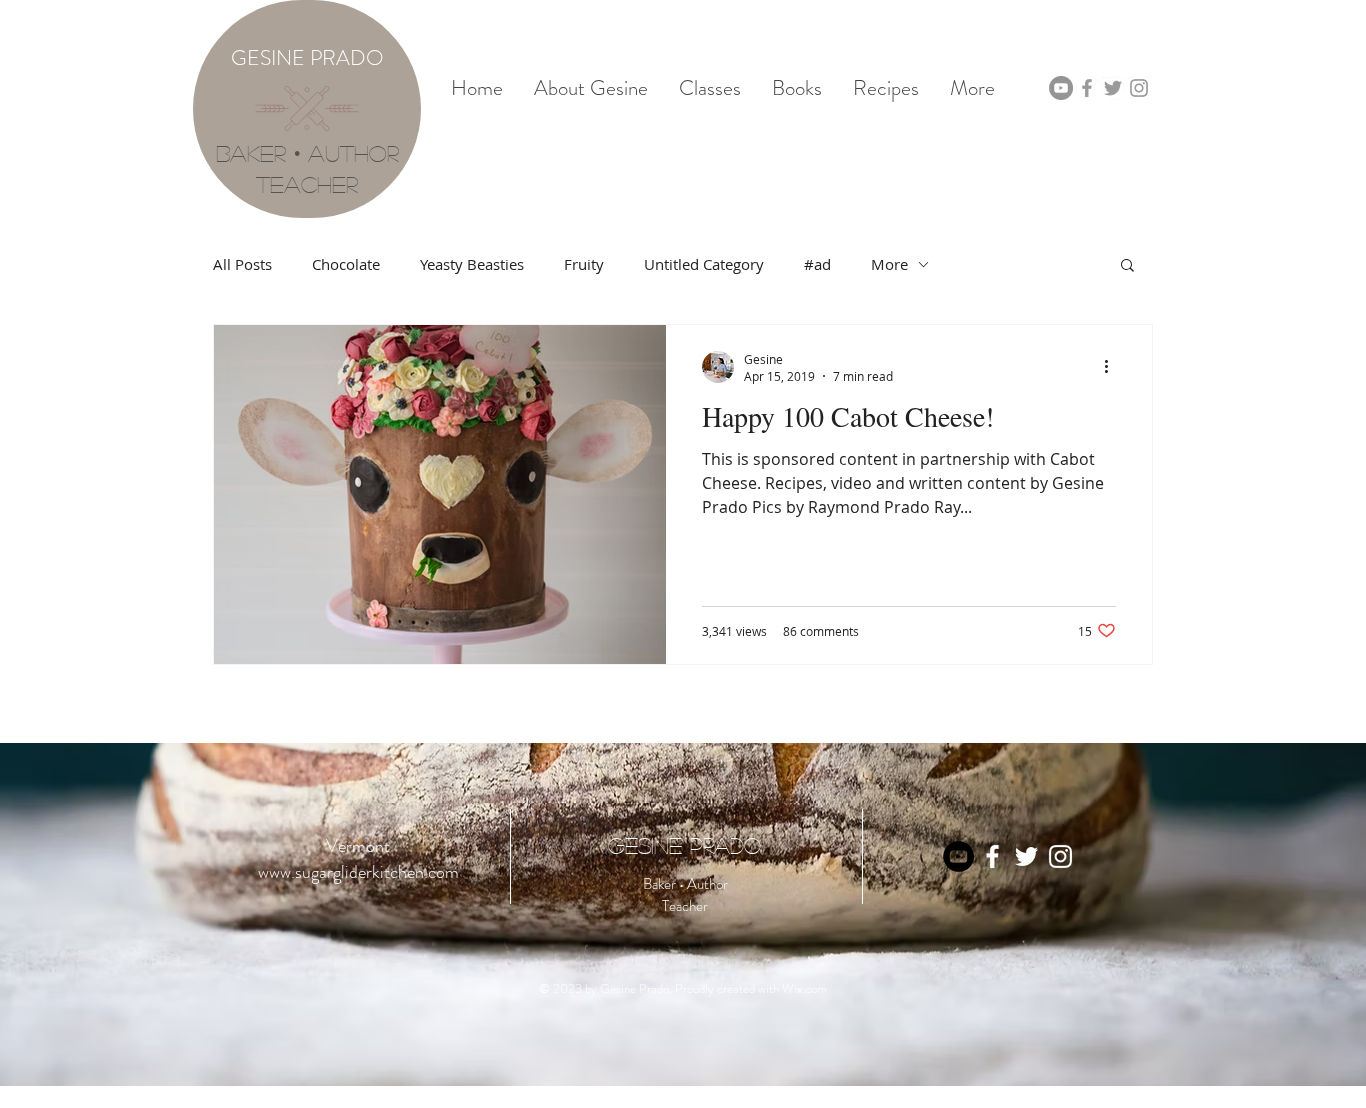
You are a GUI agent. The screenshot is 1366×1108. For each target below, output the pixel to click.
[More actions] (1113, 367)
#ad (817, 264)
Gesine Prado (684, 845)
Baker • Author (307, 152)
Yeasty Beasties (472, 264)
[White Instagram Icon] (1060, 856)
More (889, 264)
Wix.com (804, 988)
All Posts (242, 264)
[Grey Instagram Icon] (1139, 88)
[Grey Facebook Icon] (1087, 88)
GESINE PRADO (307, 58)
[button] (1127, 266)
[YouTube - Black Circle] (958, 856)
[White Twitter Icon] (1026, 856)
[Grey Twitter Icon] (1113, 88)
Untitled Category (704, 264)
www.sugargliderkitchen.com (358, 872)
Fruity (584, 264)
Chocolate (346, 264)
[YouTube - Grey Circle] (1061, 88)
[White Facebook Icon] (992, 856)
